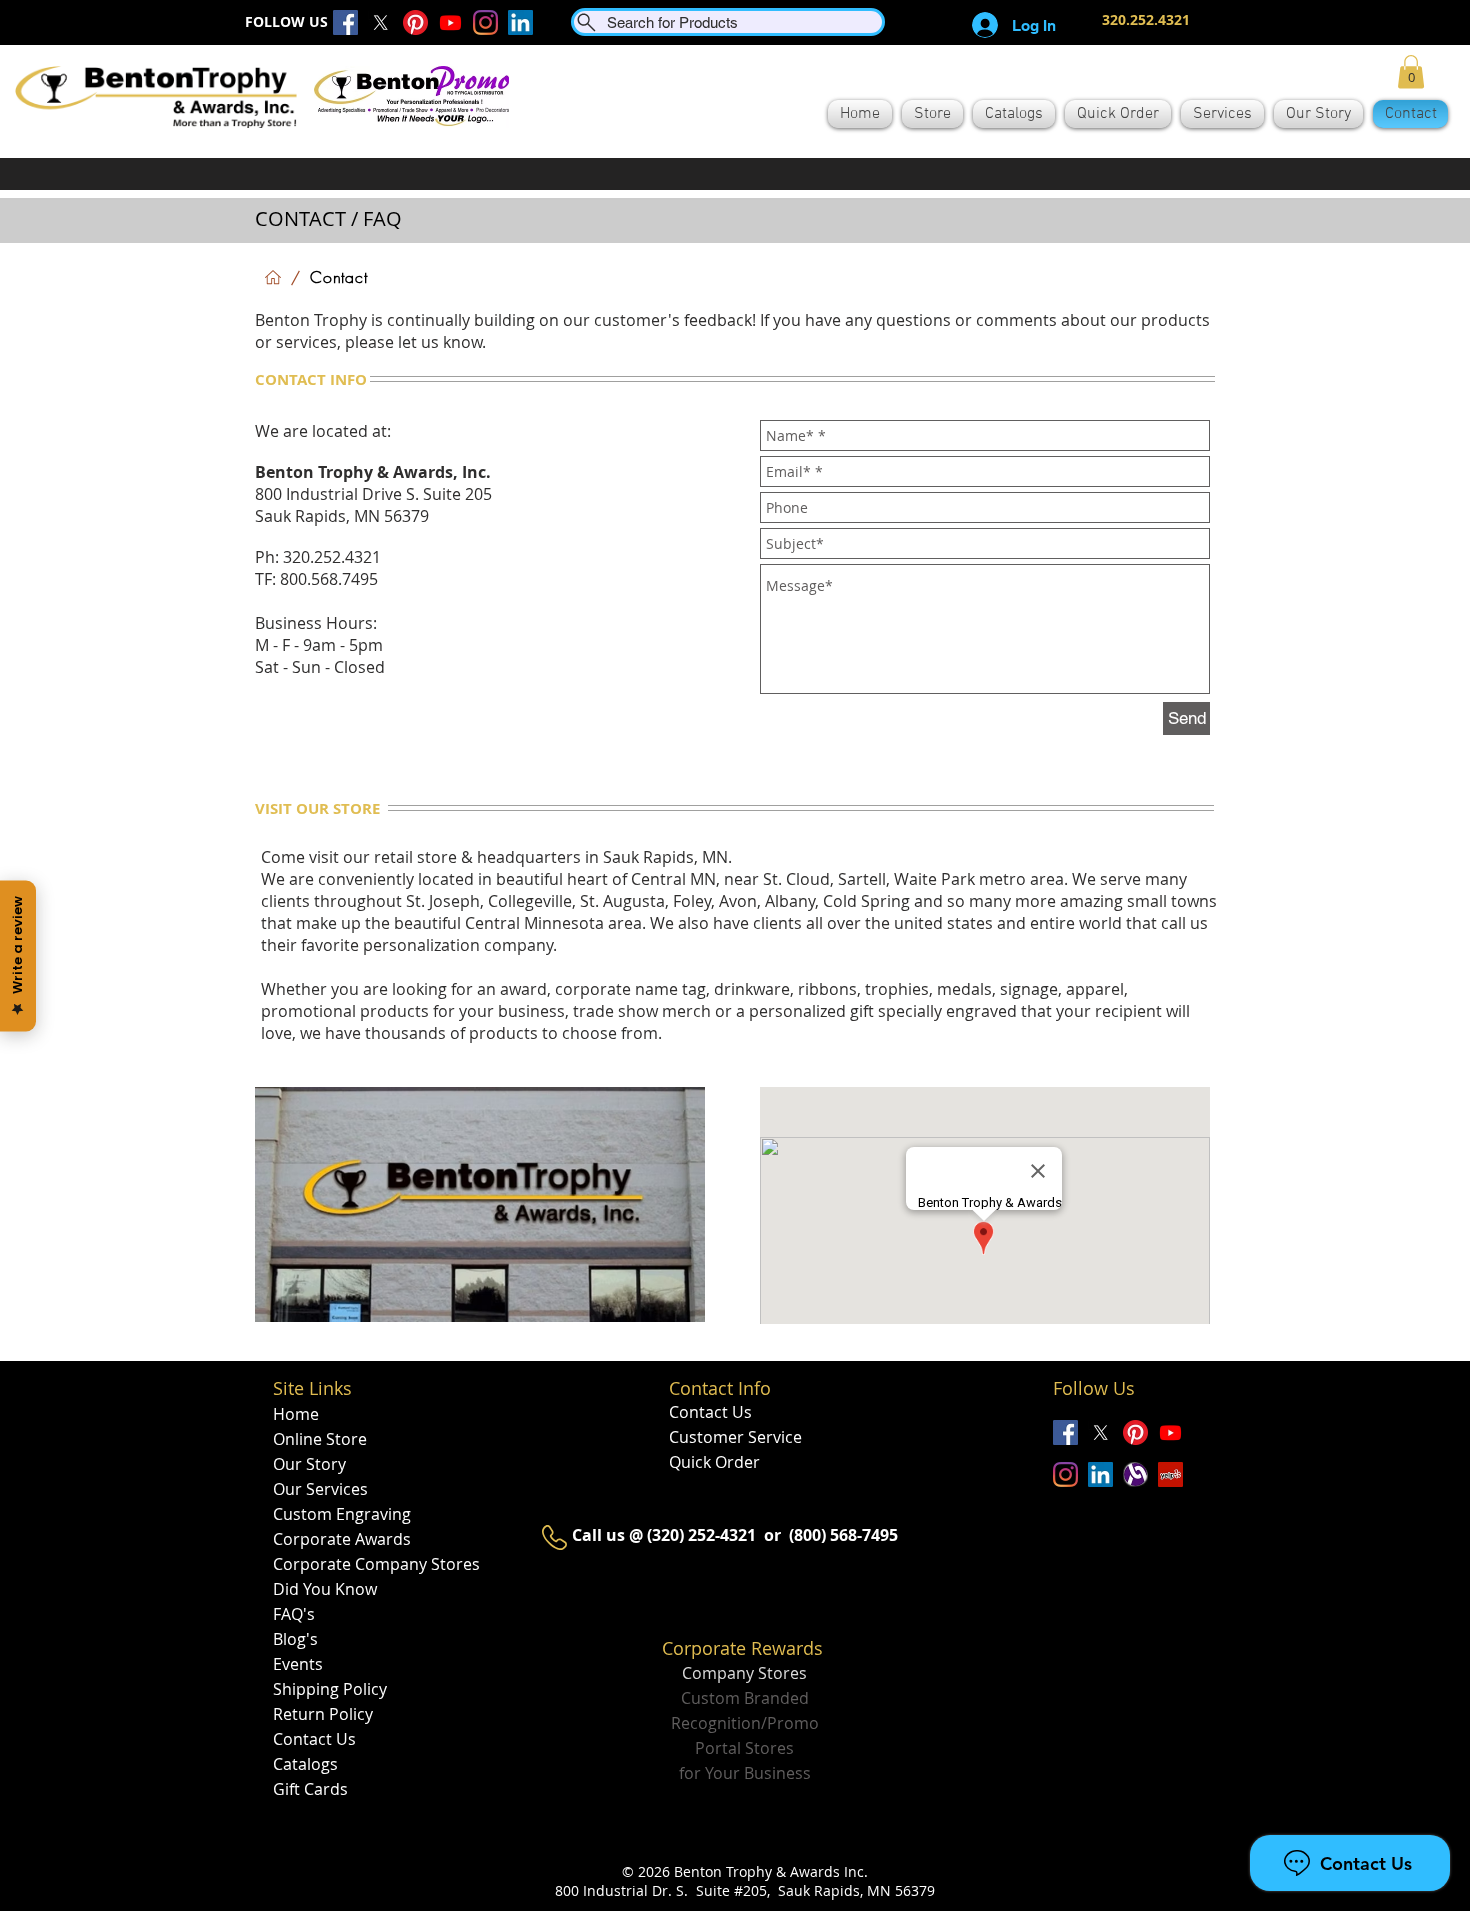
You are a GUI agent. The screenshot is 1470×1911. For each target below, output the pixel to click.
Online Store (320, 1439)
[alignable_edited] (1135, 1474)
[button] (1411, 71)
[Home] (273, 277)
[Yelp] (1170, 1474)
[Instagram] (485, 22)
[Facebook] (345, 22)
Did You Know (325, 1589)
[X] (380, 22)
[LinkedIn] (520, 22)
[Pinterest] (415, 22)
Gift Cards (310, 1789)
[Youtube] (450, 22)
